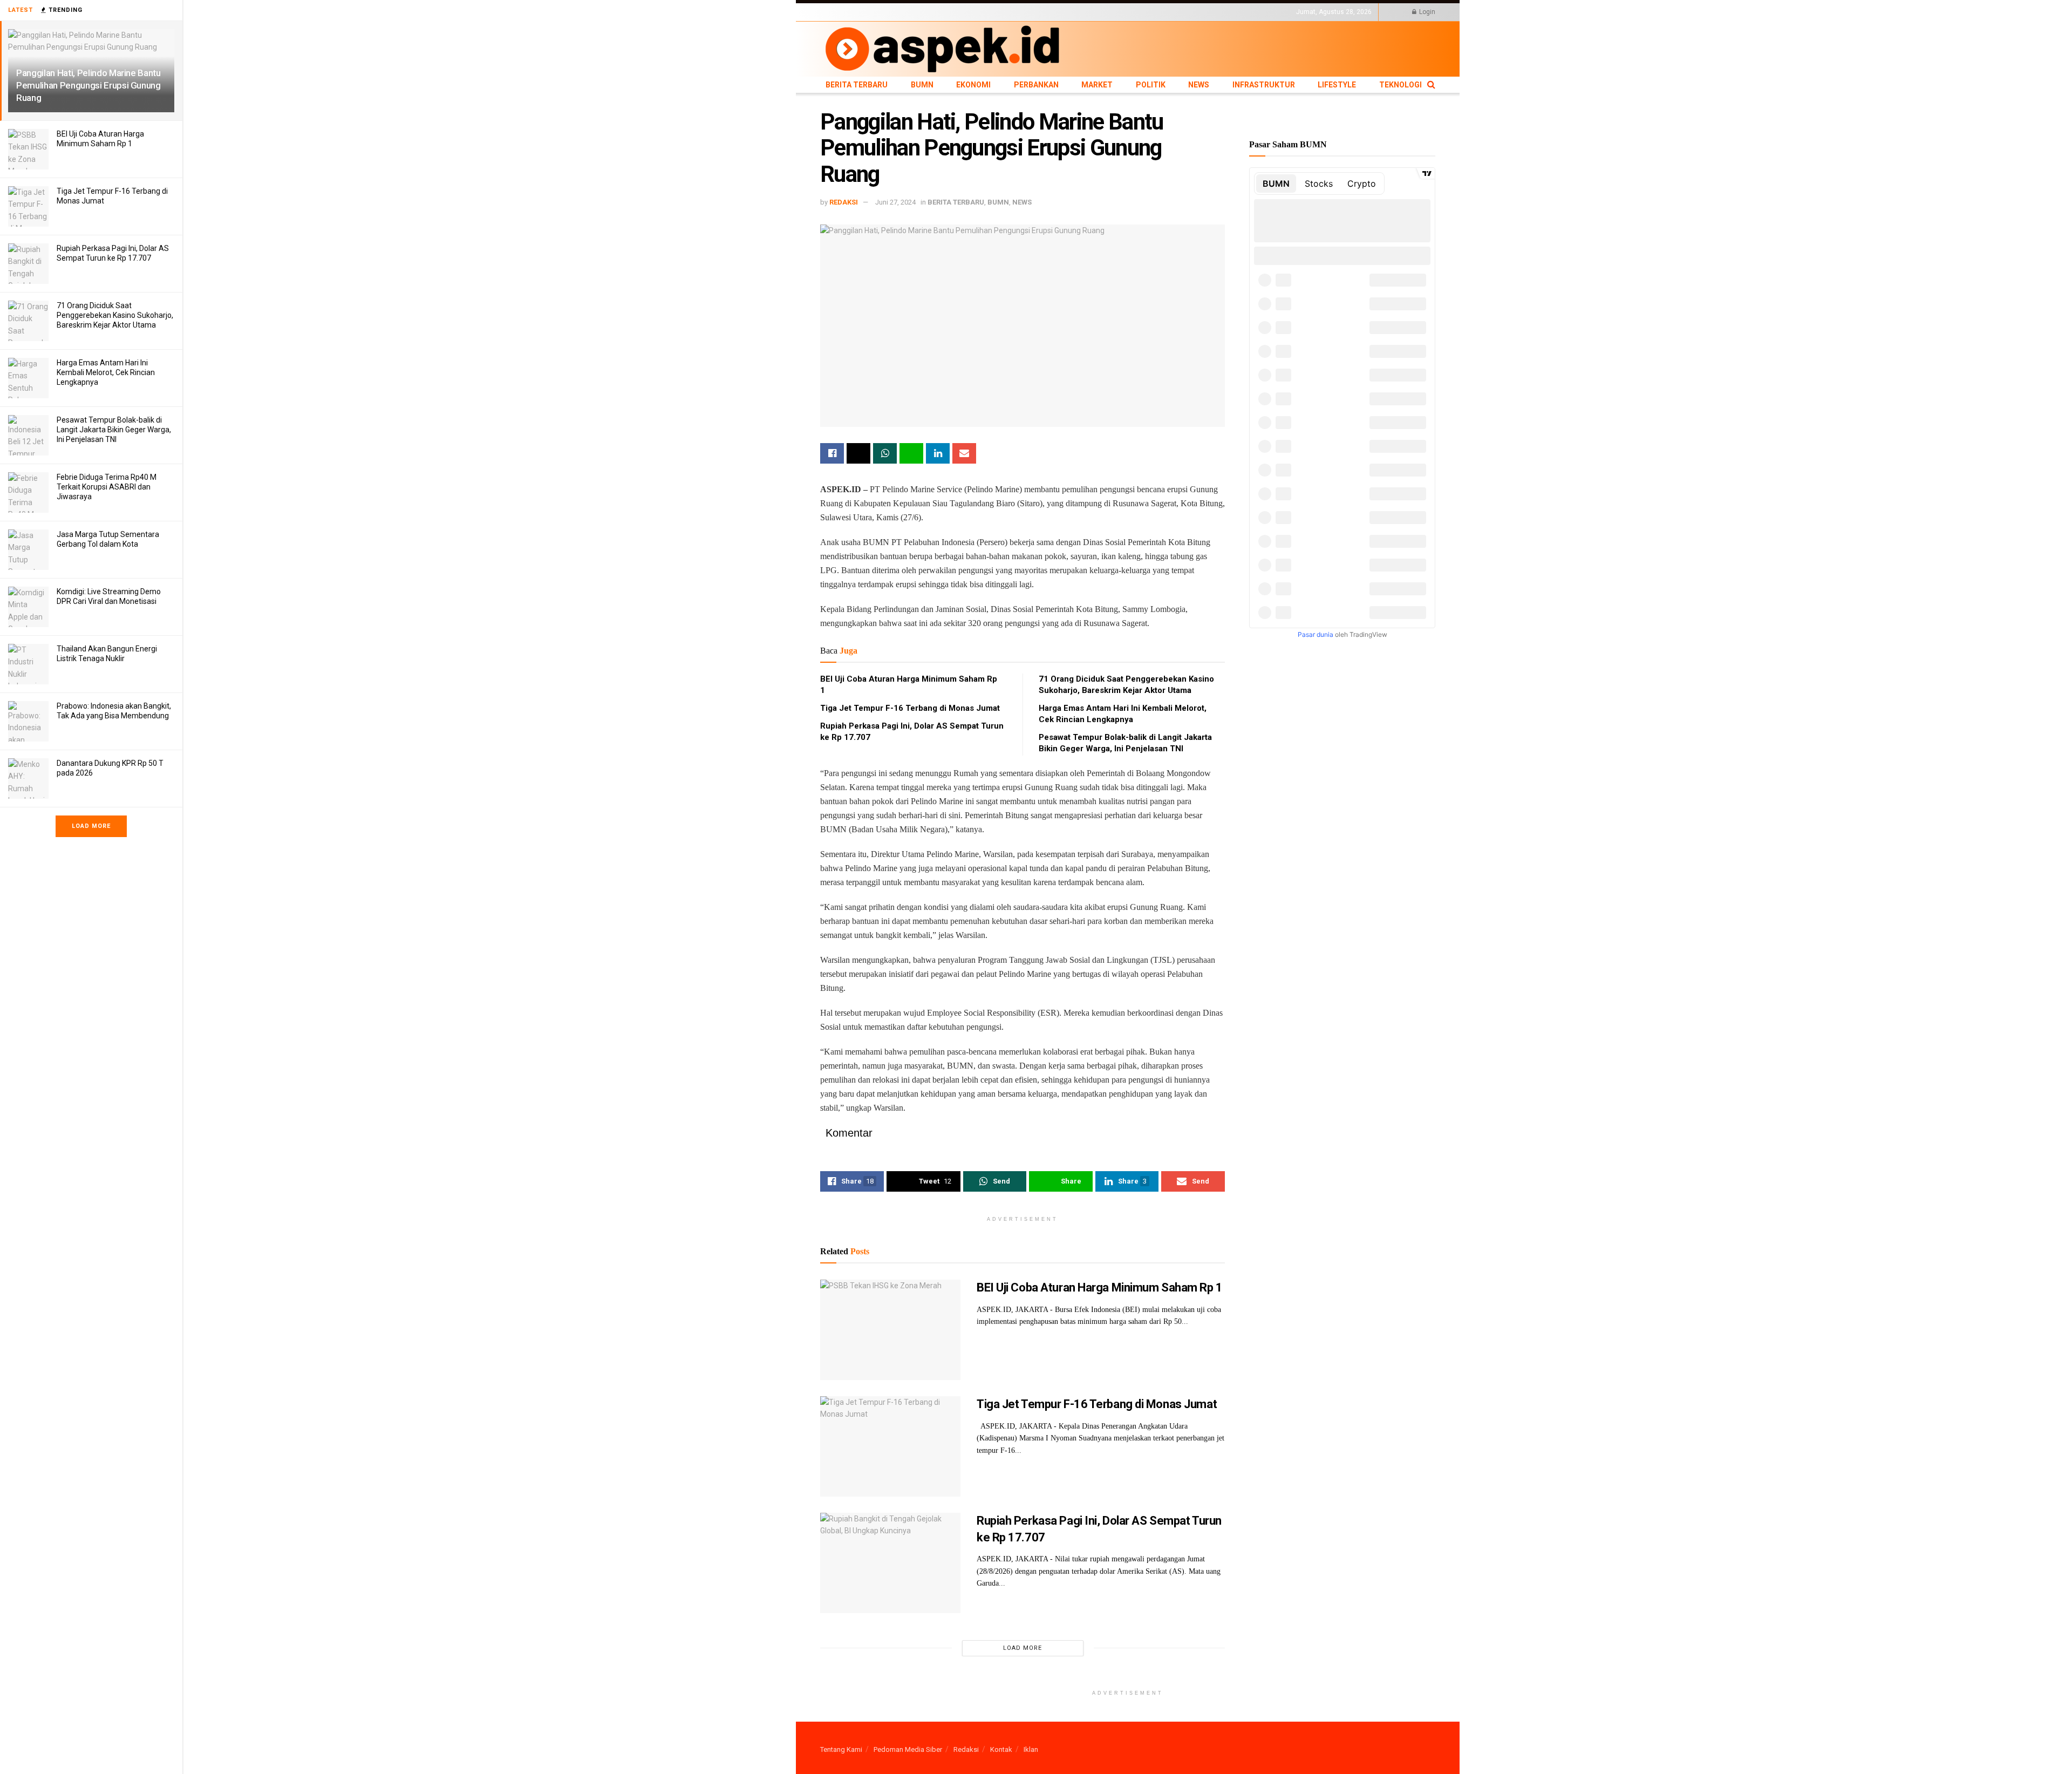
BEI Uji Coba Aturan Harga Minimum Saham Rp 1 (1100, 1287)
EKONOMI (919, 12)
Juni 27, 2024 (895, 202)
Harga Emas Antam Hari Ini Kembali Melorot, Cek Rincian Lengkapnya (106, 372)
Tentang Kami (841, 1749)
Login (1426, 12)
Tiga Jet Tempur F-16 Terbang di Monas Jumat (910, 708)
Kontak (1001, 1749)
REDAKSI (844, 202)
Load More (91, 826)
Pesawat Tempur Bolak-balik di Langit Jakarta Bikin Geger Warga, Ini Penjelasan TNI (114, 430)
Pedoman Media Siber (908, 1749)
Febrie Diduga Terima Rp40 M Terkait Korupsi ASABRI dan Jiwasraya (107, 487)
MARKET (996, 12)
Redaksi (966, 1749)
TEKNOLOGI (1179, 12)
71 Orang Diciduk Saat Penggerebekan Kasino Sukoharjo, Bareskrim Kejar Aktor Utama (115, 315)
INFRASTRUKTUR (1093, 12)
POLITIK (1026, 12)
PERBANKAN (958, 12)
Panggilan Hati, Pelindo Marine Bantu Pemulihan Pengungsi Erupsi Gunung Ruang (88, 85)
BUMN (889, 12)
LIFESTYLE (1140, 12)
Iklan (1031, 1749)
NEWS (1053, 12)
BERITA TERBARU (847, 12)
